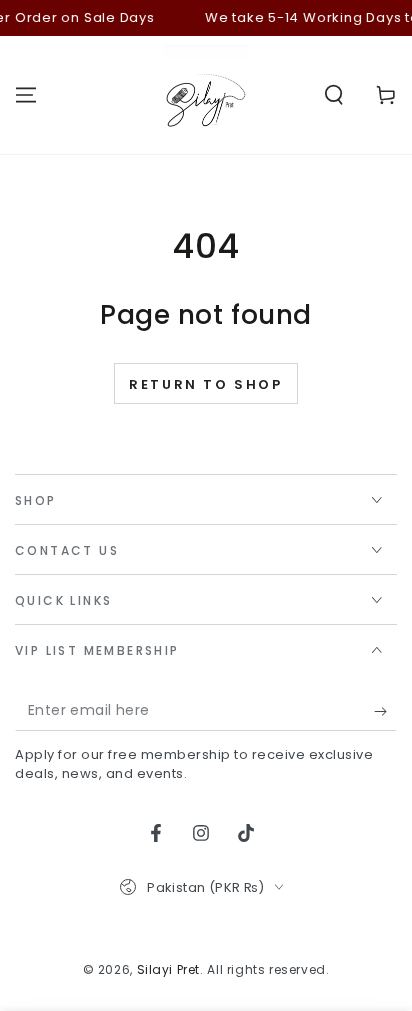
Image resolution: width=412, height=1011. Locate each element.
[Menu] (26, 95)
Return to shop (205, 384)
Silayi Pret (169, 969)
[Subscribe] (385, 711)
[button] (334, 95)
